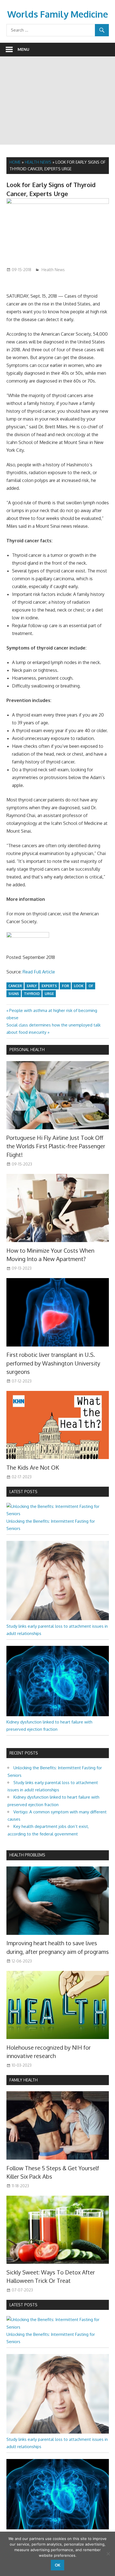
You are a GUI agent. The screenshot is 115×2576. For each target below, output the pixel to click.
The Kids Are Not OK (33, 1467)
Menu (23, 49)
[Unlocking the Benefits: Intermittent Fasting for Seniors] (58, 1514)
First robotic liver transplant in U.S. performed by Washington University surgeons (53, 1363)
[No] (108, 2554)
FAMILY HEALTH (24, 2080)
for (65, 986)
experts (49, 986)
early (32, 986)
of (91, 986)
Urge (49, 994)
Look (79, 986)
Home (15, 162)
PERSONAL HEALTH (27, 1050)
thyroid (32, 994)
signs (14, 994)
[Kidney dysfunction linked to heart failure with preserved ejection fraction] (58, 1715)
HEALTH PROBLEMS (27, 1855)
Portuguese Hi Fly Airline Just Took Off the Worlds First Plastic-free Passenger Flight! (56, 1146)
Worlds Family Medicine (58, 14)
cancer (15, 986)
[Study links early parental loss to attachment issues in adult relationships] (58, 1619)
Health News (38, 162)
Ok (57, 2565)
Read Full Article (39, 972)
